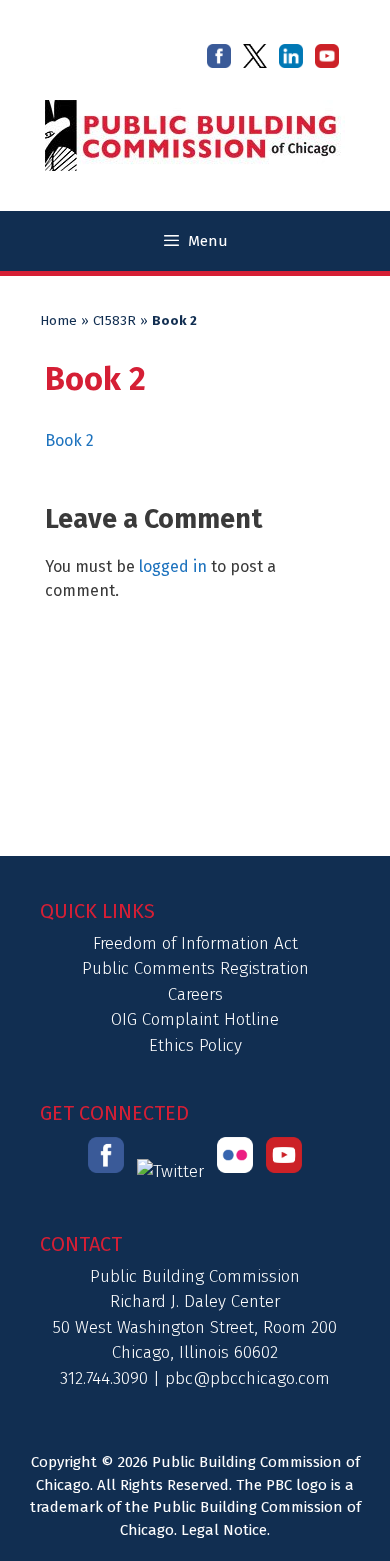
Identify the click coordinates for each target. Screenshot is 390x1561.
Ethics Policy (195, 1045)
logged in (173, 566)
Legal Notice (224, 1530)
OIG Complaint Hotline (195, 1019)
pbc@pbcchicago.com (247, 1378)
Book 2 (69, 440)
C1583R (114, 321)
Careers (195, 994)
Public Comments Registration (195, 968)
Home (58, 321)
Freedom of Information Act (195, 943)
